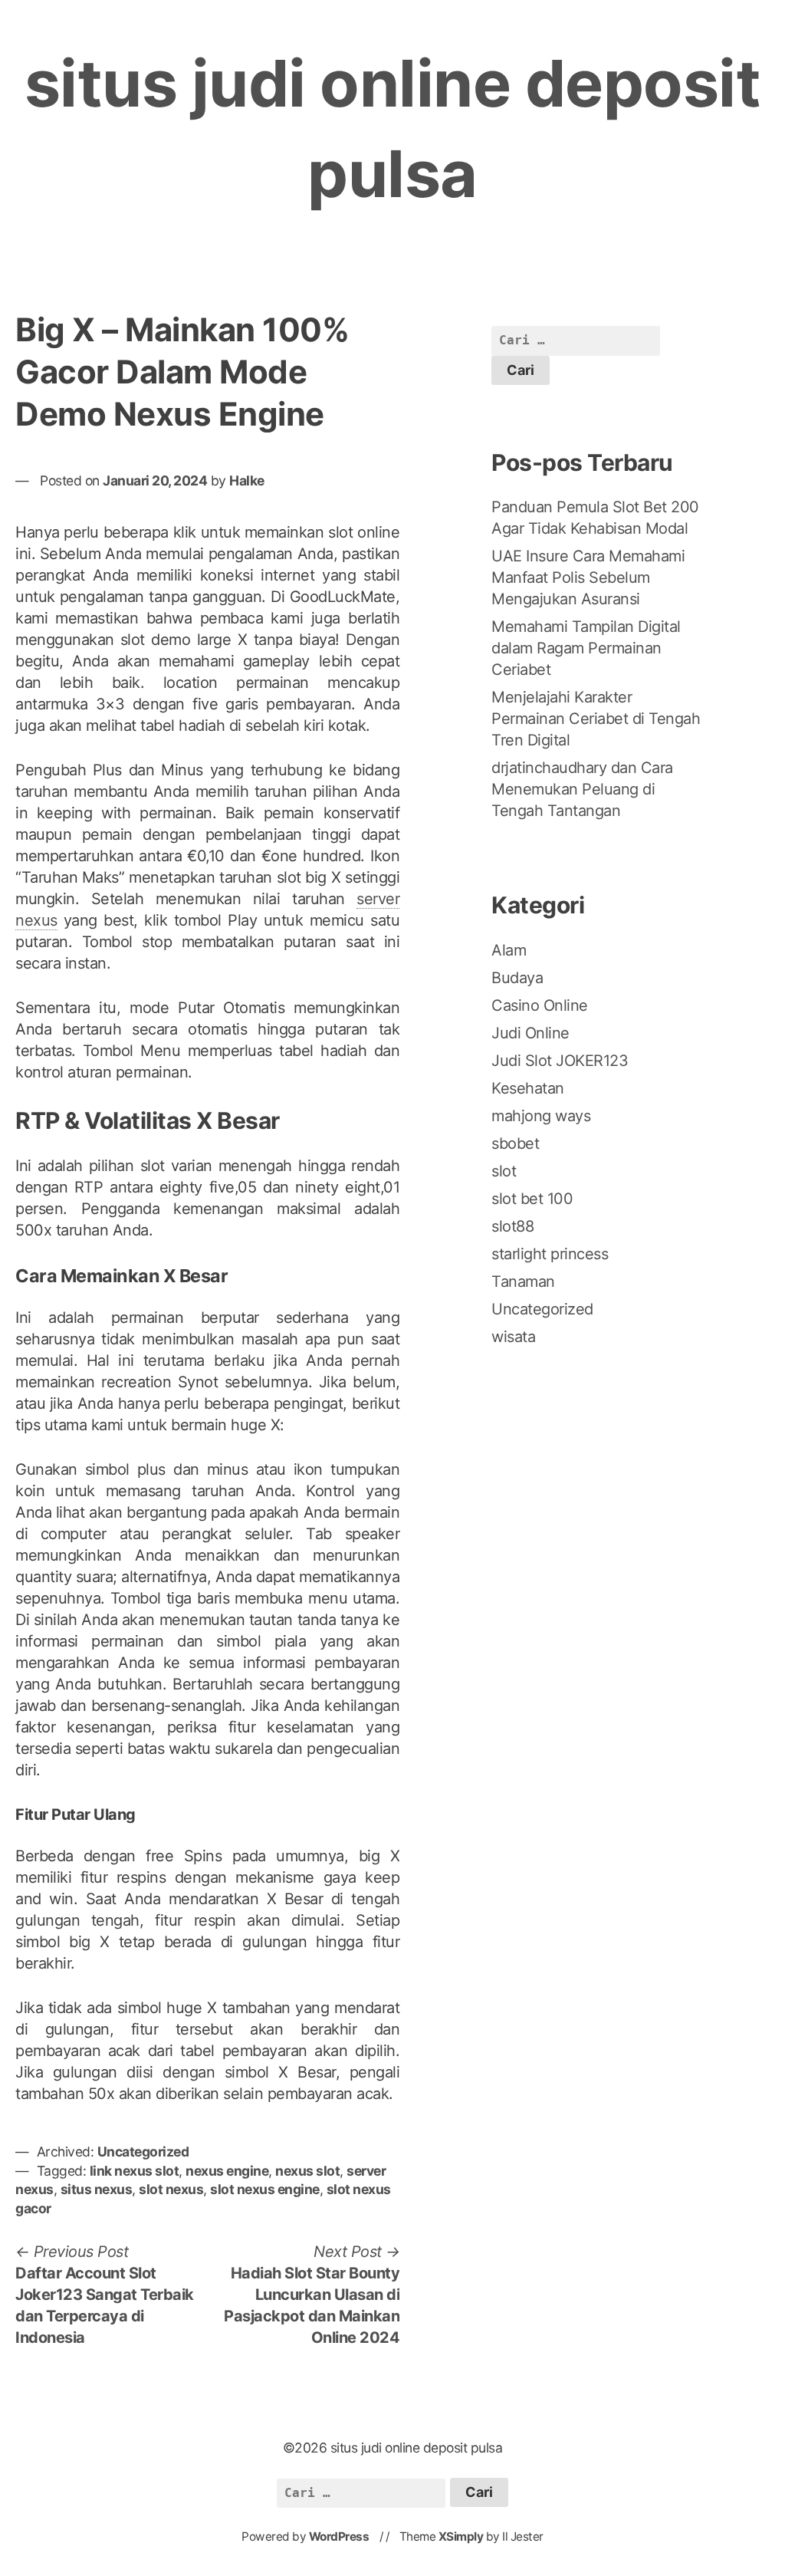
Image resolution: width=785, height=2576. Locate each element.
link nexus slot (135, 2171)
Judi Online (530, 1033)
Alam (509, 950)
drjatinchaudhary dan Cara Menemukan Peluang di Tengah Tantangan (582, 789)
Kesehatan (528, 1088)
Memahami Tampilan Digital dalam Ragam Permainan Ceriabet (586, 648)
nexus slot (307, 2171)
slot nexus (171, 2189)
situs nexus (97, 2189)
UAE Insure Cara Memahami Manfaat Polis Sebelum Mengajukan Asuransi (588, 577)
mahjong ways (541, 1116)
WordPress (339, 2537)
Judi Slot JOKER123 (560, 1061)
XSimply (461, 2537)
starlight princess (550, 1254)
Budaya (517, 978)
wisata (513, 1337)
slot (504, 1171)
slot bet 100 (532, 1199)
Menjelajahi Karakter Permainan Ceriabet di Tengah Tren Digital (596, 719)
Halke (247, 480)
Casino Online (540, 1005)
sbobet (515, 1143)
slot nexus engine (265, 2189)
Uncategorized (143, 2152)
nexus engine (227, 2171)
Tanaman (523, 1281)
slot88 (512, 1226)
